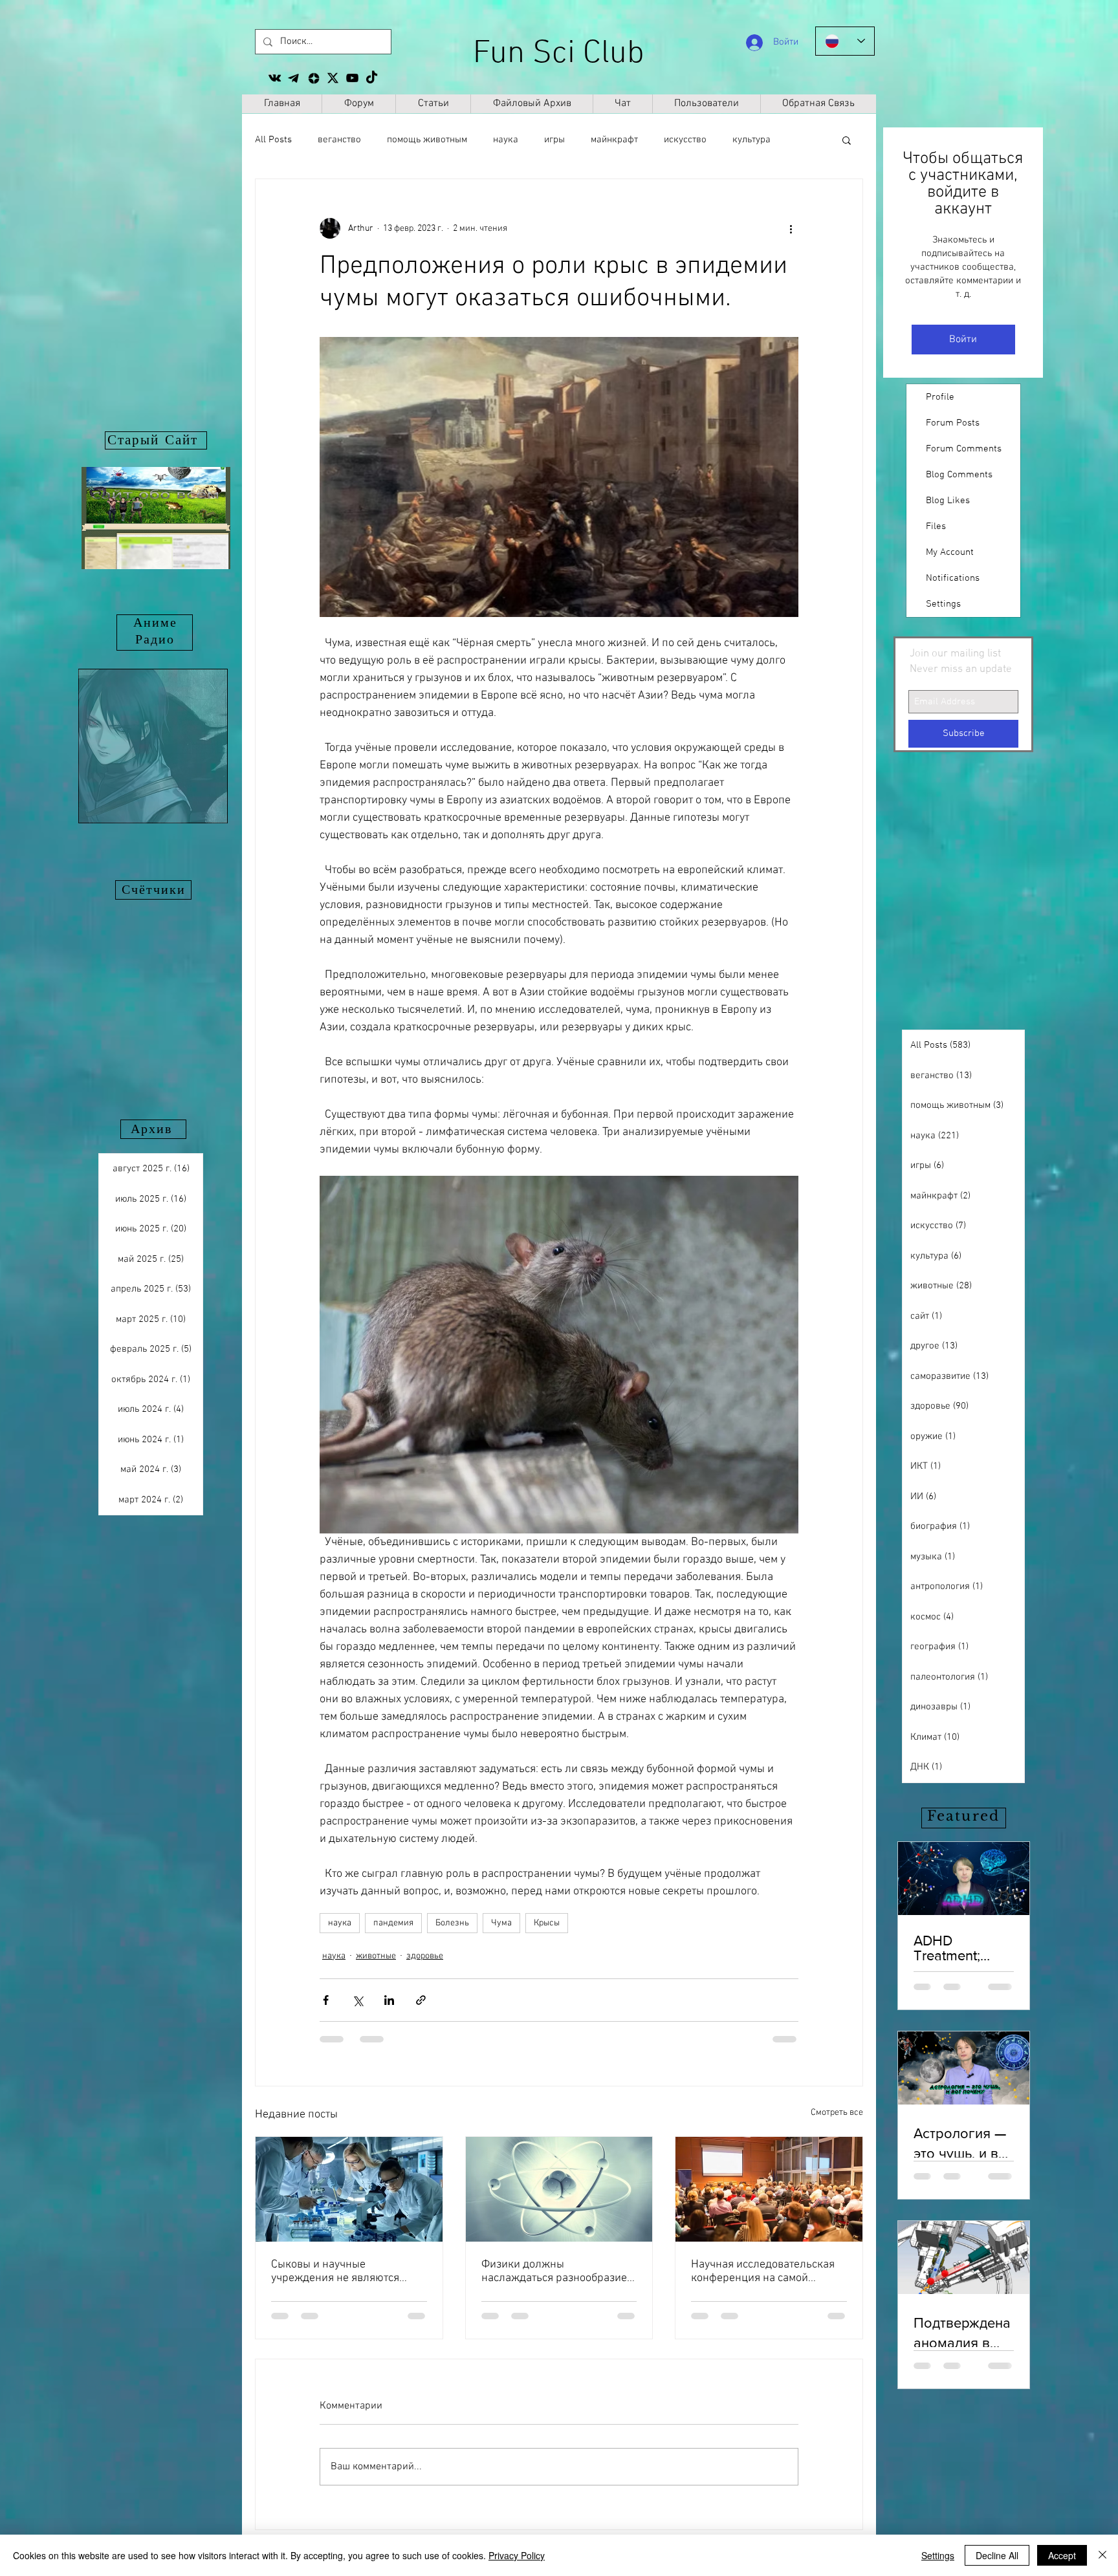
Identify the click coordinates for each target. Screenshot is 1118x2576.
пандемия (393, 1923)
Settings (943, 604)
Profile (940, 397)
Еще (741, 140)
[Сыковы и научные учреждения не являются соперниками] (349, 2189)
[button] (847, 140)
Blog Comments (959, 475)
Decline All (997, 2555)
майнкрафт (614, 140)
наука (506, 140)
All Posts (273, 140)
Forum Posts (953, 423)
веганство (339, 140)
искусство (685, 140)
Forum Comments (964, 449)
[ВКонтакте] (275, 78)
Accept (1062, 2555)
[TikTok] (372, 78)
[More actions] (791, 228)
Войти (963, 340)
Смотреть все (837, 2113)
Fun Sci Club (559, 54)
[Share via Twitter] (357, 2000)
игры (554, 140)
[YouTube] (352, 78)
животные (376, 1956)
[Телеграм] (294, 78)
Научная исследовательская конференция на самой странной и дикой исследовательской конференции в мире (763, 2271)
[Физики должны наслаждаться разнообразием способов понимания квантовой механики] (559, 2189)
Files (936, 526)
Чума (501, 1923)
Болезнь (452, 1923)
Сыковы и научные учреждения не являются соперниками (335, 2271)
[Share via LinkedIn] (389, 2000)
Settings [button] (938, 2555)
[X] (333, 78)
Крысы (547, 1923)
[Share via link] (421, 2000)
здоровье (425, 1956)
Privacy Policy (517, 2555)
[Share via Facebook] (326, 2000)
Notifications (953, 578)
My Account (950, 552)
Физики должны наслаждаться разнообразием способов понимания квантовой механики (558, 2271)
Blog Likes (948, 501)
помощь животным (427, 140)
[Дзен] (313, 78)
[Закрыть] (1102, 2555)
